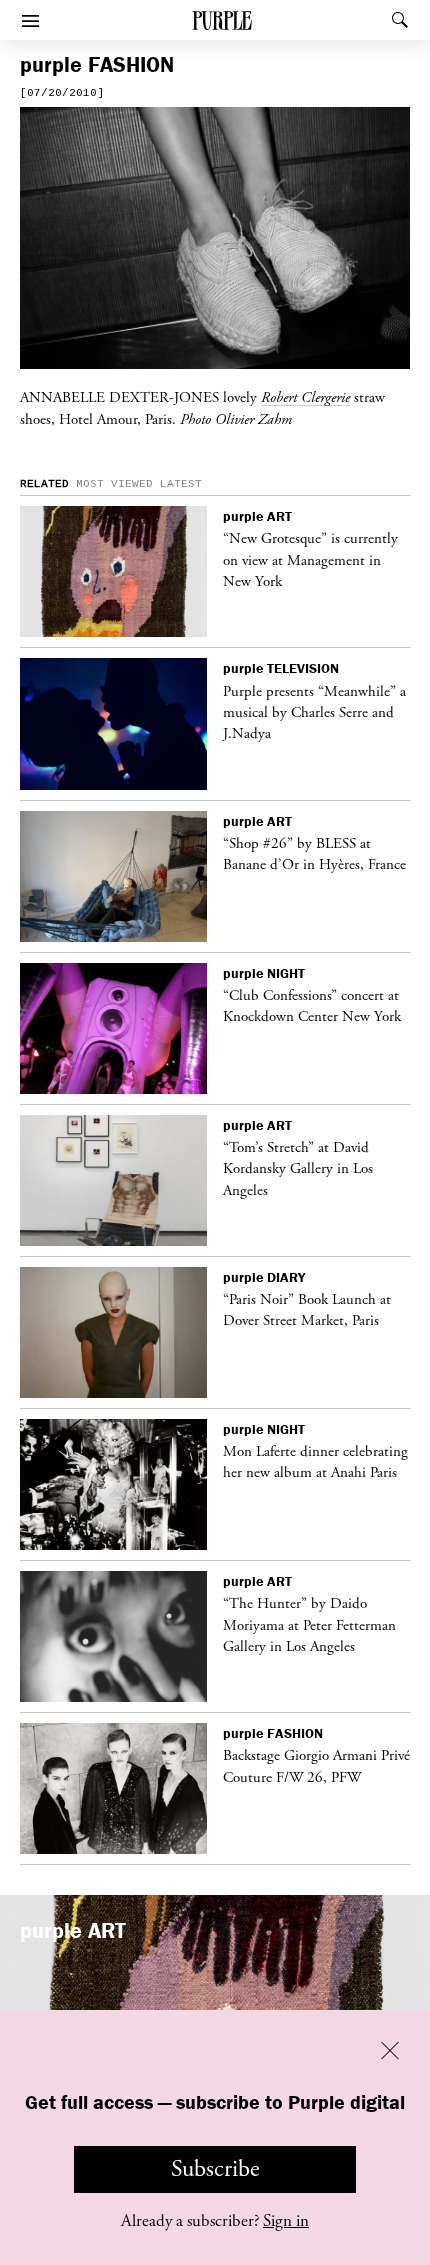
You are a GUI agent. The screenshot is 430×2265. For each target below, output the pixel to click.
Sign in (286, 2221)
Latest (181, 484)
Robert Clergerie (305, 397)
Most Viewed (114, 484)
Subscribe (215, 2169)
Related (44, 484)
